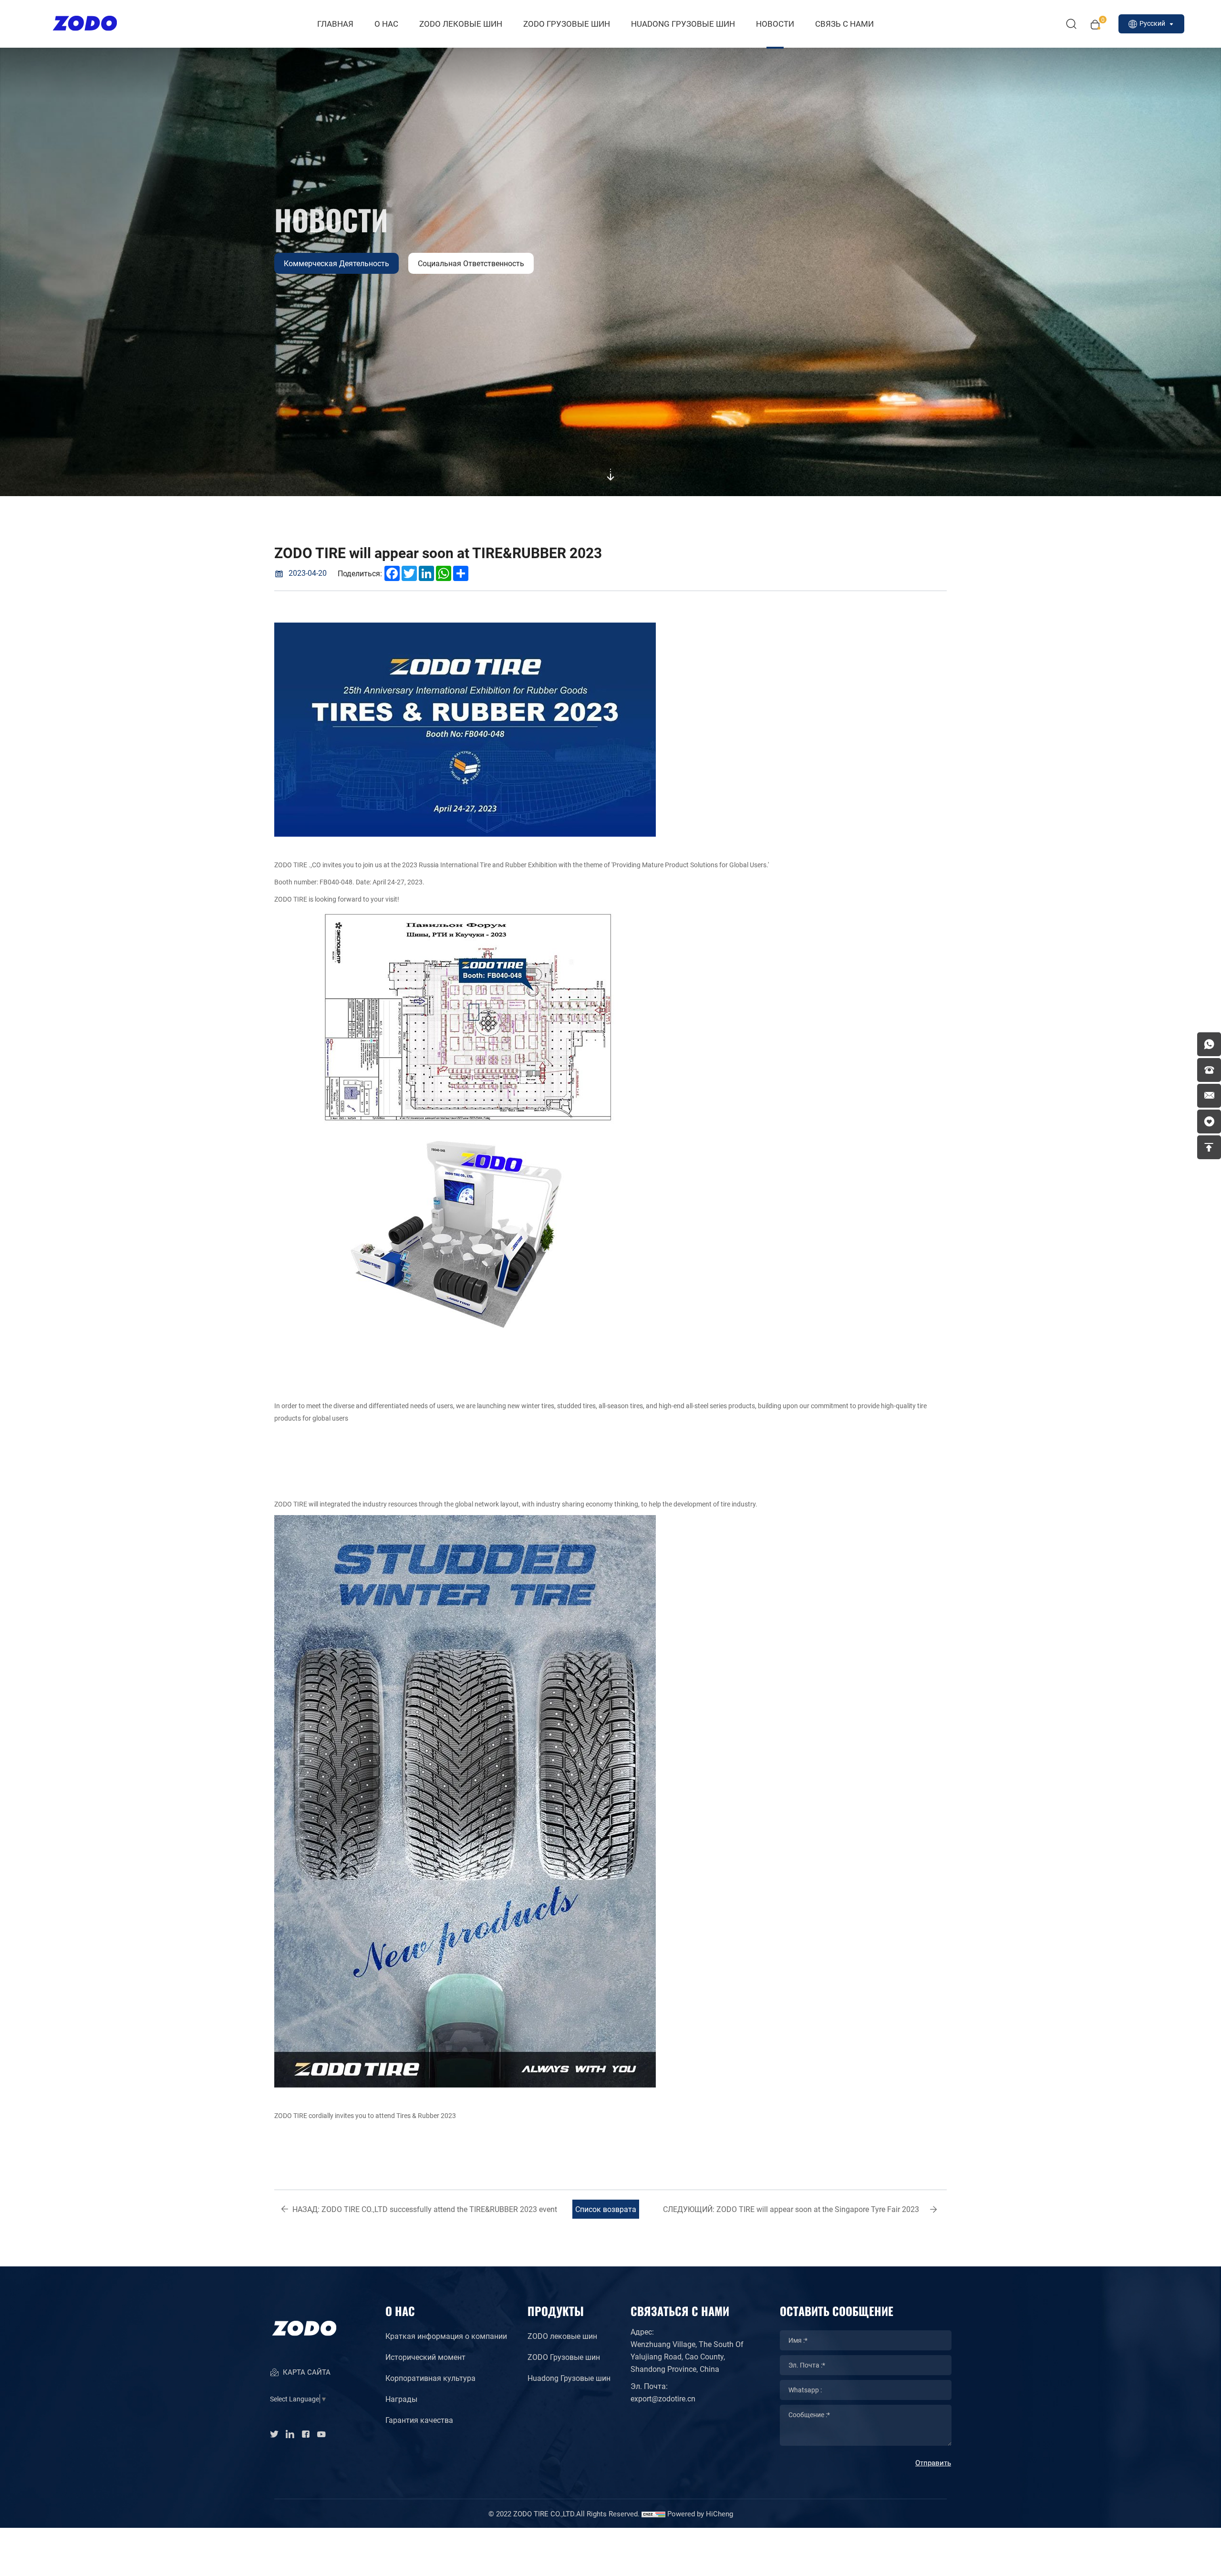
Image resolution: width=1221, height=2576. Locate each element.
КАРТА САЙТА (306, 2372)
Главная (335, 24)
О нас (386, 24)
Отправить (933, 2462)
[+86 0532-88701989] (1209, 1070)
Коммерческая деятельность (336, 263)
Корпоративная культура (430, 2378)
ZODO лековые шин (461, 24)
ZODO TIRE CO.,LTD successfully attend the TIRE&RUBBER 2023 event (425, 2209)
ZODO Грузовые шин (567, 24)
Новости (775, 24)
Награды (401, 2399)
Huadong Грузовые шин (569, 2378)
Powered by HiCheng (700, 2514)
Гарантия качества (419, 2420)
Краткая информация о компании (446, 2336)
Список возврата (606, 2209)
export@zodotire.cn (663, 2398)
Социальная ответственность (471, 263)
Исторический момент (425, 2357)
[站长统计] (653, 2514)
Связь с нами (844, 24)
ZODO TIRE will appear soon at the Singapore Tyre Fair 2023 (791, 2209)
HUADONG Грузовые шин (683, 24)
